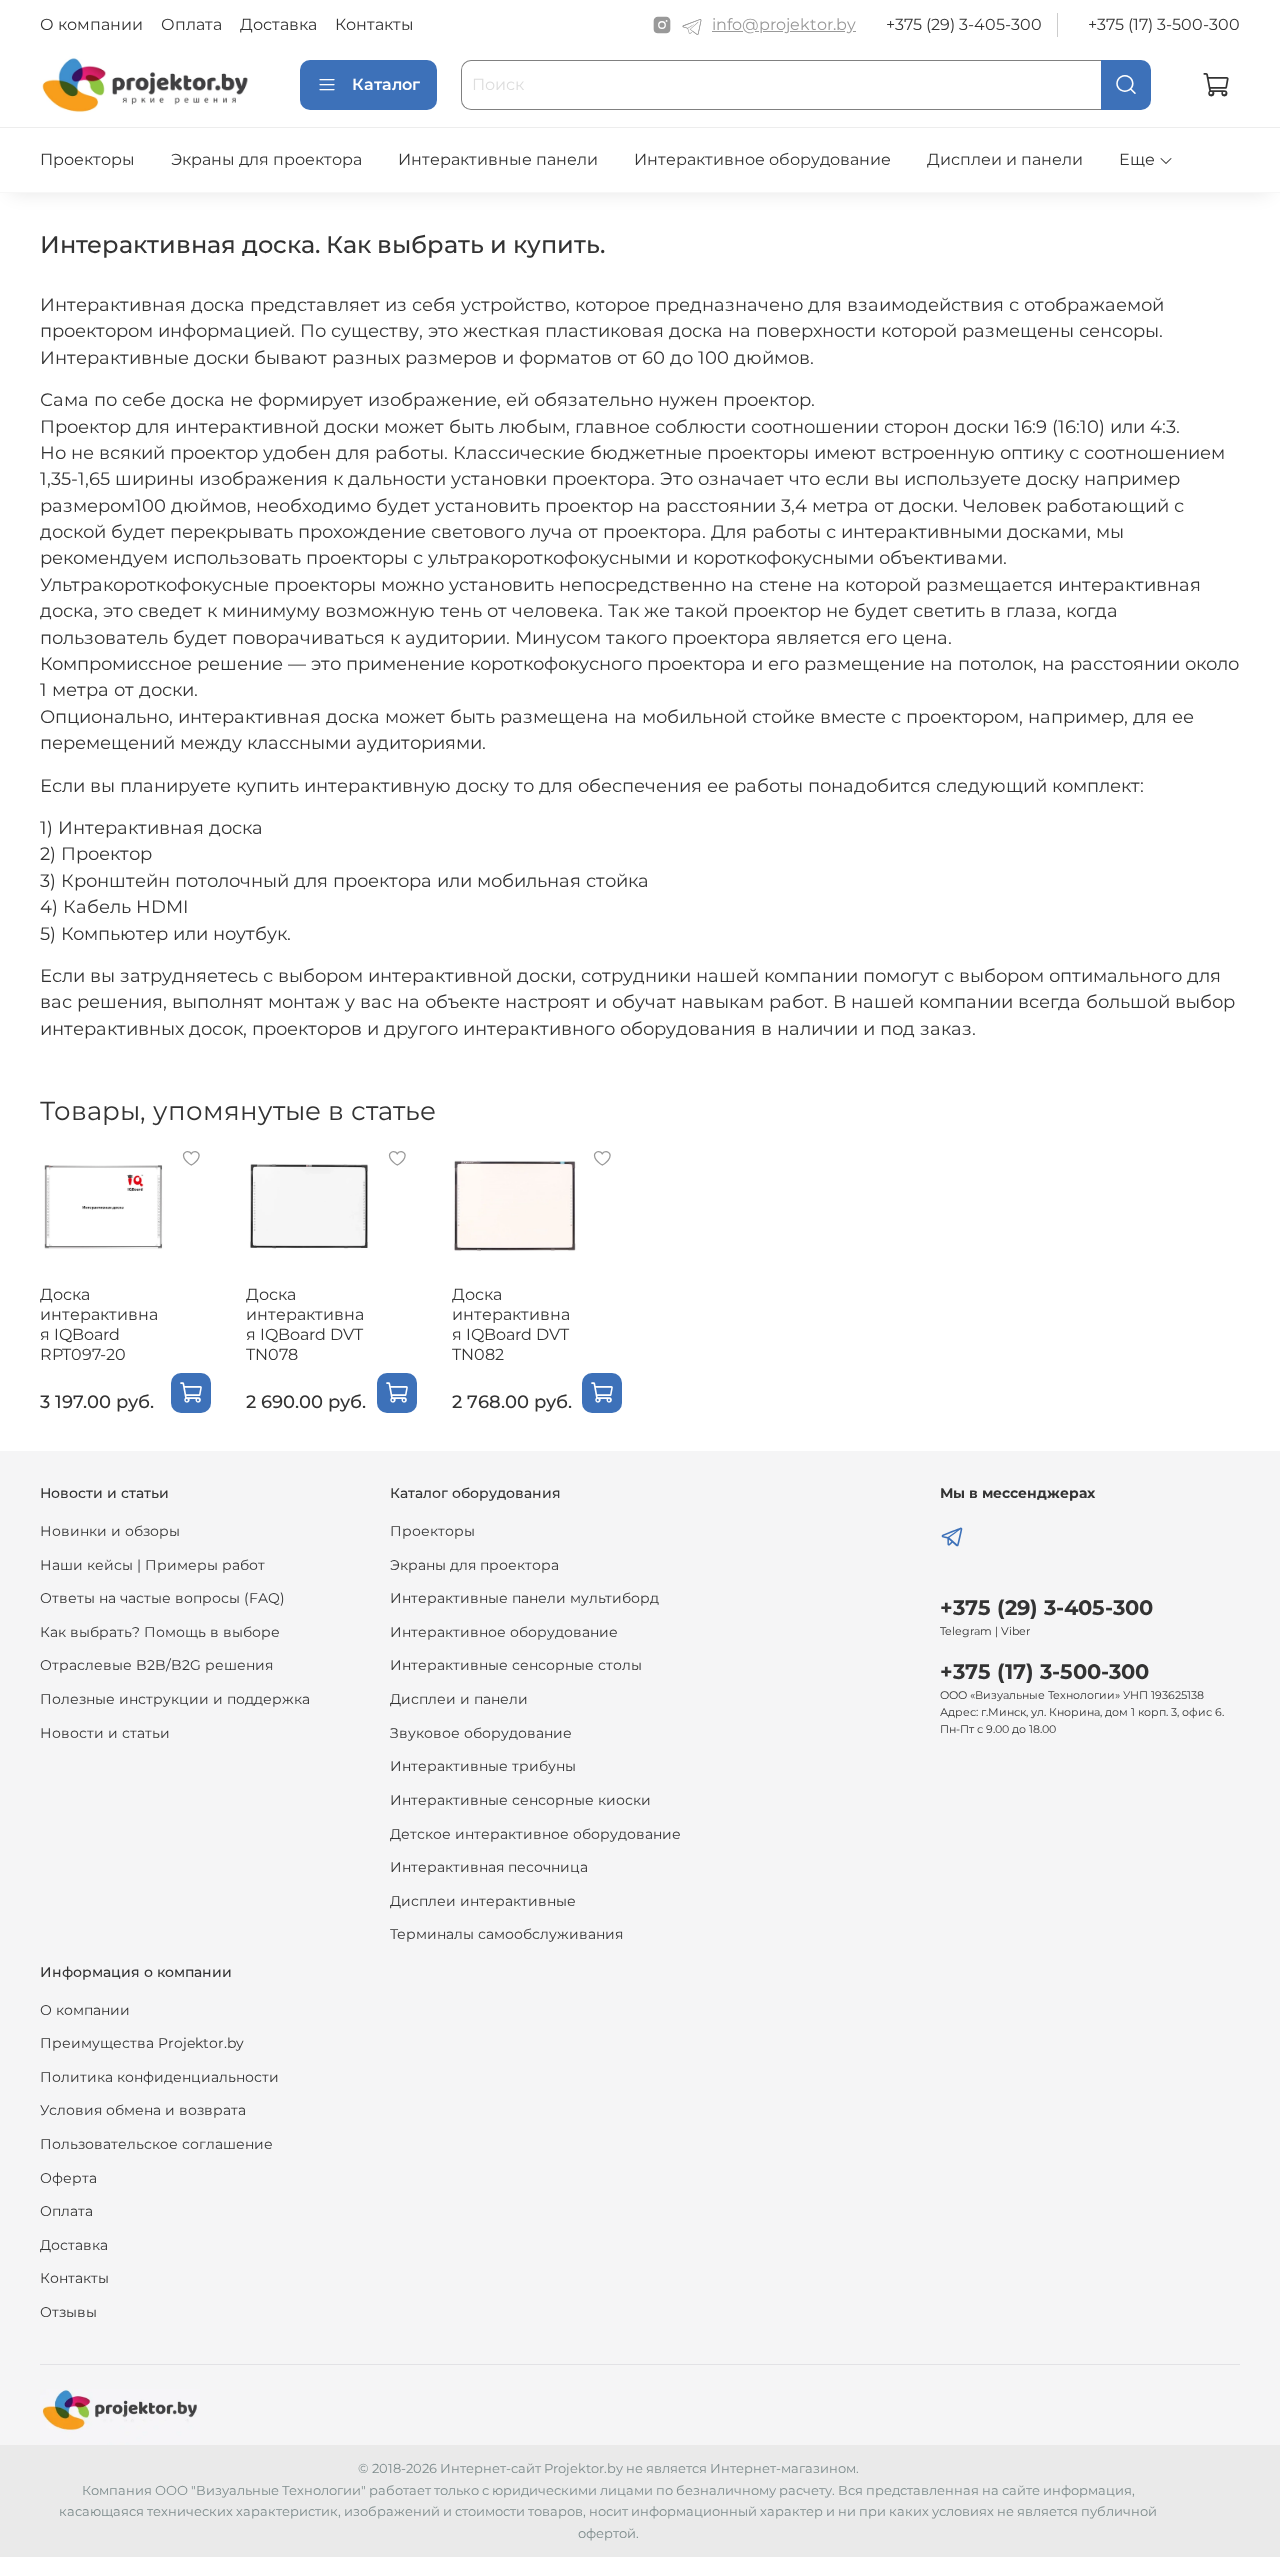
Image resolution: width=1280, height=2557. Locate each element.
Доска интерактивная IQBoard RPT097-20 (99, 1324)
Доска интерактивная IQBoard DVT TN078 (305, 1324)
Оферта (68, 2178)
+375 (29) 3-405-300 (964, 24)
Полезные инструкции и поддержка (175, 1699)
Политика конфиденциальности (159, 2077)
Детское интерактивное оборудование (535, 1834)
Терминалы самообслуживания (506, 1934)
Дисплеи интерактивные (483, 1901)
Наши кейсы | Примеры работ (152, 1565)
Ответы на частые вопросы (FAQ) (162, 1598)
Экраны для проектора (266, 159)
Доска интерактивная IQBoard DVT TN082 (511, 1324)
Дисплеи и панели (1005, 159)
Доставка (278, 24)
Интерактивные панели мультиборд (524, 1598)
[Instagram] (662, 25)
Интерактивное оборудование (762, 159)
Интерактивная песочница (489, 1867)
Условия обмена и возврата (143, 2110)
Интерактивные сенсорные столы (516, 1665)
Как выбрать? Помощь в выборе (160, 1632)
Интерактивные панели (498, 159)
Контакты (374, 24)
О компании (91, 24)
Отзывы (68, 2312)
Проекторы (87, 159)
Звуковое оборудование (481, 1733)
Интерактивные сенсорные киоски (520, 1800)
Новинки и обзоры (110, 1531)
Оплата (191, 24)
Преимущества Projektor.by (142, 2043)
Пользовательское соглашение (156, 2144)
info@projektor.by (784, 24)
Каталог (386, 84)
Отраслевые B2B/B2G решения (156, 1665)
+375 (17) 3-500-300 (1164, 24)
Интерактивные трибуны (483, 1766)
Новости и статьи (105, 1733)
